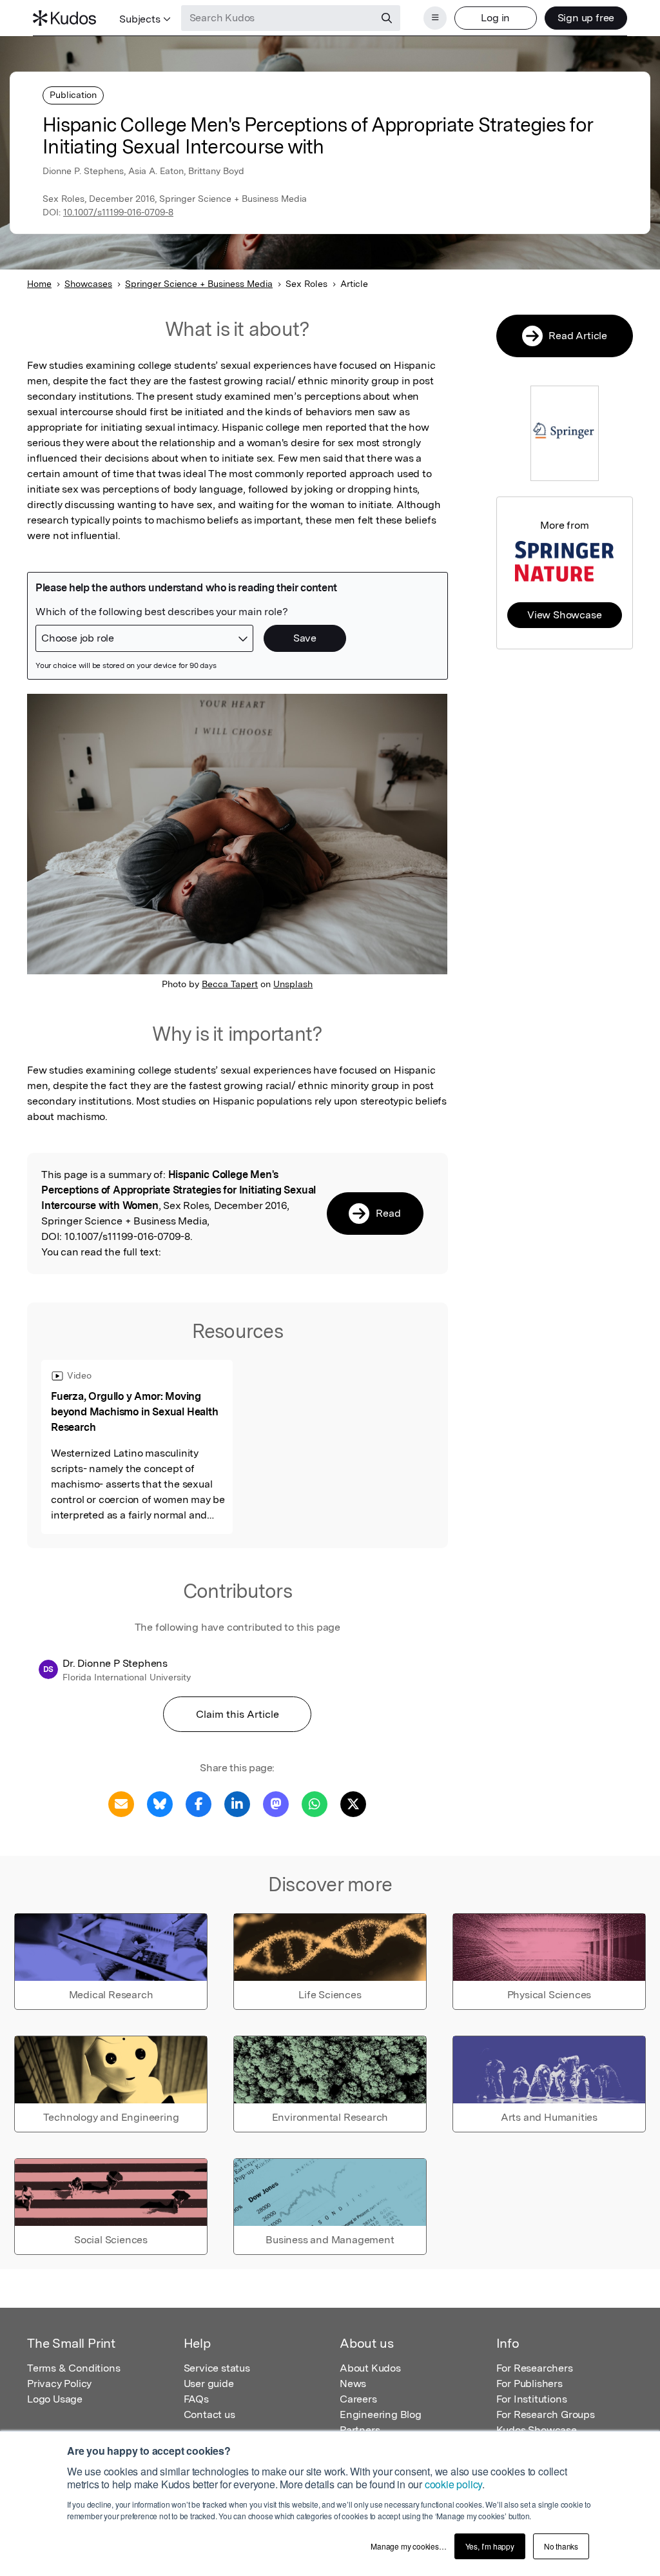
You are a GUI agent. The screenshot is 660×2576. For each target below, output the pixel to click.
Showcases (88, 284)
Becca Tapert (230, 984)
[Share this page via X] (353, 1803)
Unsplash (293, 984)
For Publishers (529, 2384)
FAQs (196, 2399)
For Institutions (532, 2399)
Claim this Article (238, 1714)
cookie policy (453, 2484)
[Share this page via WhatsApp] (315, 1803)
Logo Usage (55, 2399)
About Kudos (370, 2368)
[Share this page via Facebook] (199, 1803)
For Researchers (535, 2368)
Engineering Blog (381, 2414)
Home (39, 284)
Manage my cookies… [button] (408, 2546)
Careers (358, 2399)
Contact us (209, 2414)
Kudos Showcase (537, 2430)
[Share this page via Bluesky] (160, 1803)
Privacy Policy (59, 2384)
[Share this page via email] (121, 1803)
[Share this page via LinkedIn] (237, 1803)
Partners (360, 2430)
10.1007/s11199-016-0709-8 (118, 212)
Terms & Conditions (73, 2368)
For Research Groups (546, 2414)
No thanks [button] (561, 2546)
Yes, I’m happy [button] (490, 2546)
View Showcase (564, 615)
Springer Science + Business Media (199, 284)
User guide (209, 2384)
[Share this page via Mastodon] (276, 1803)
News (353, 2384)
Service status (217, 2368)
